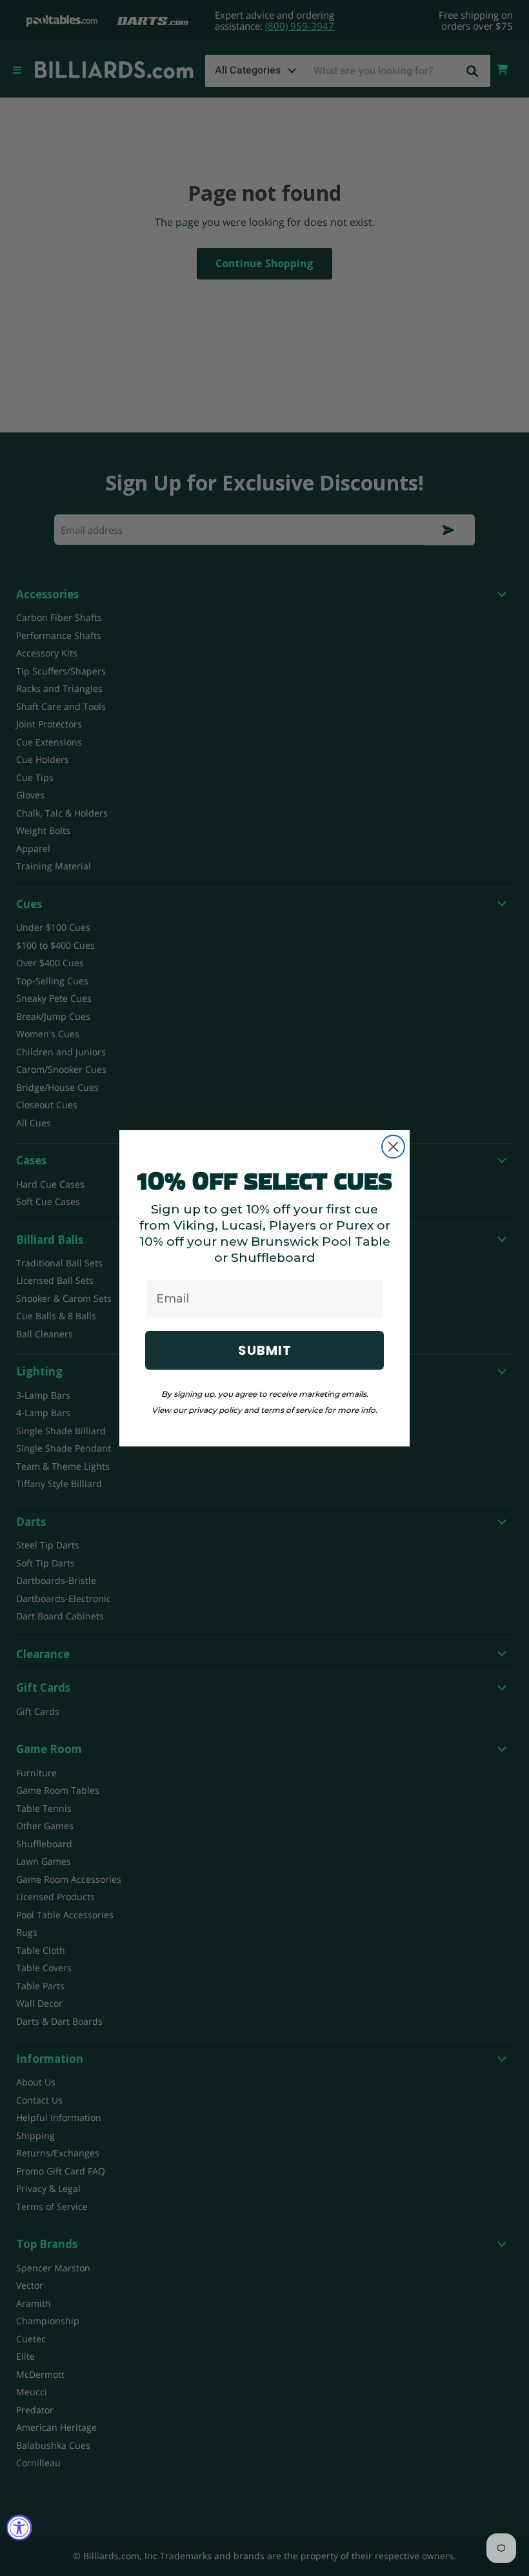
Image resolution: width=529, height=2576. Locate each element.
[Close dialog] (393, 1147)
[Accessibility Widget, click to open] (19, 2528)
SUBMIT (265, 1350)
